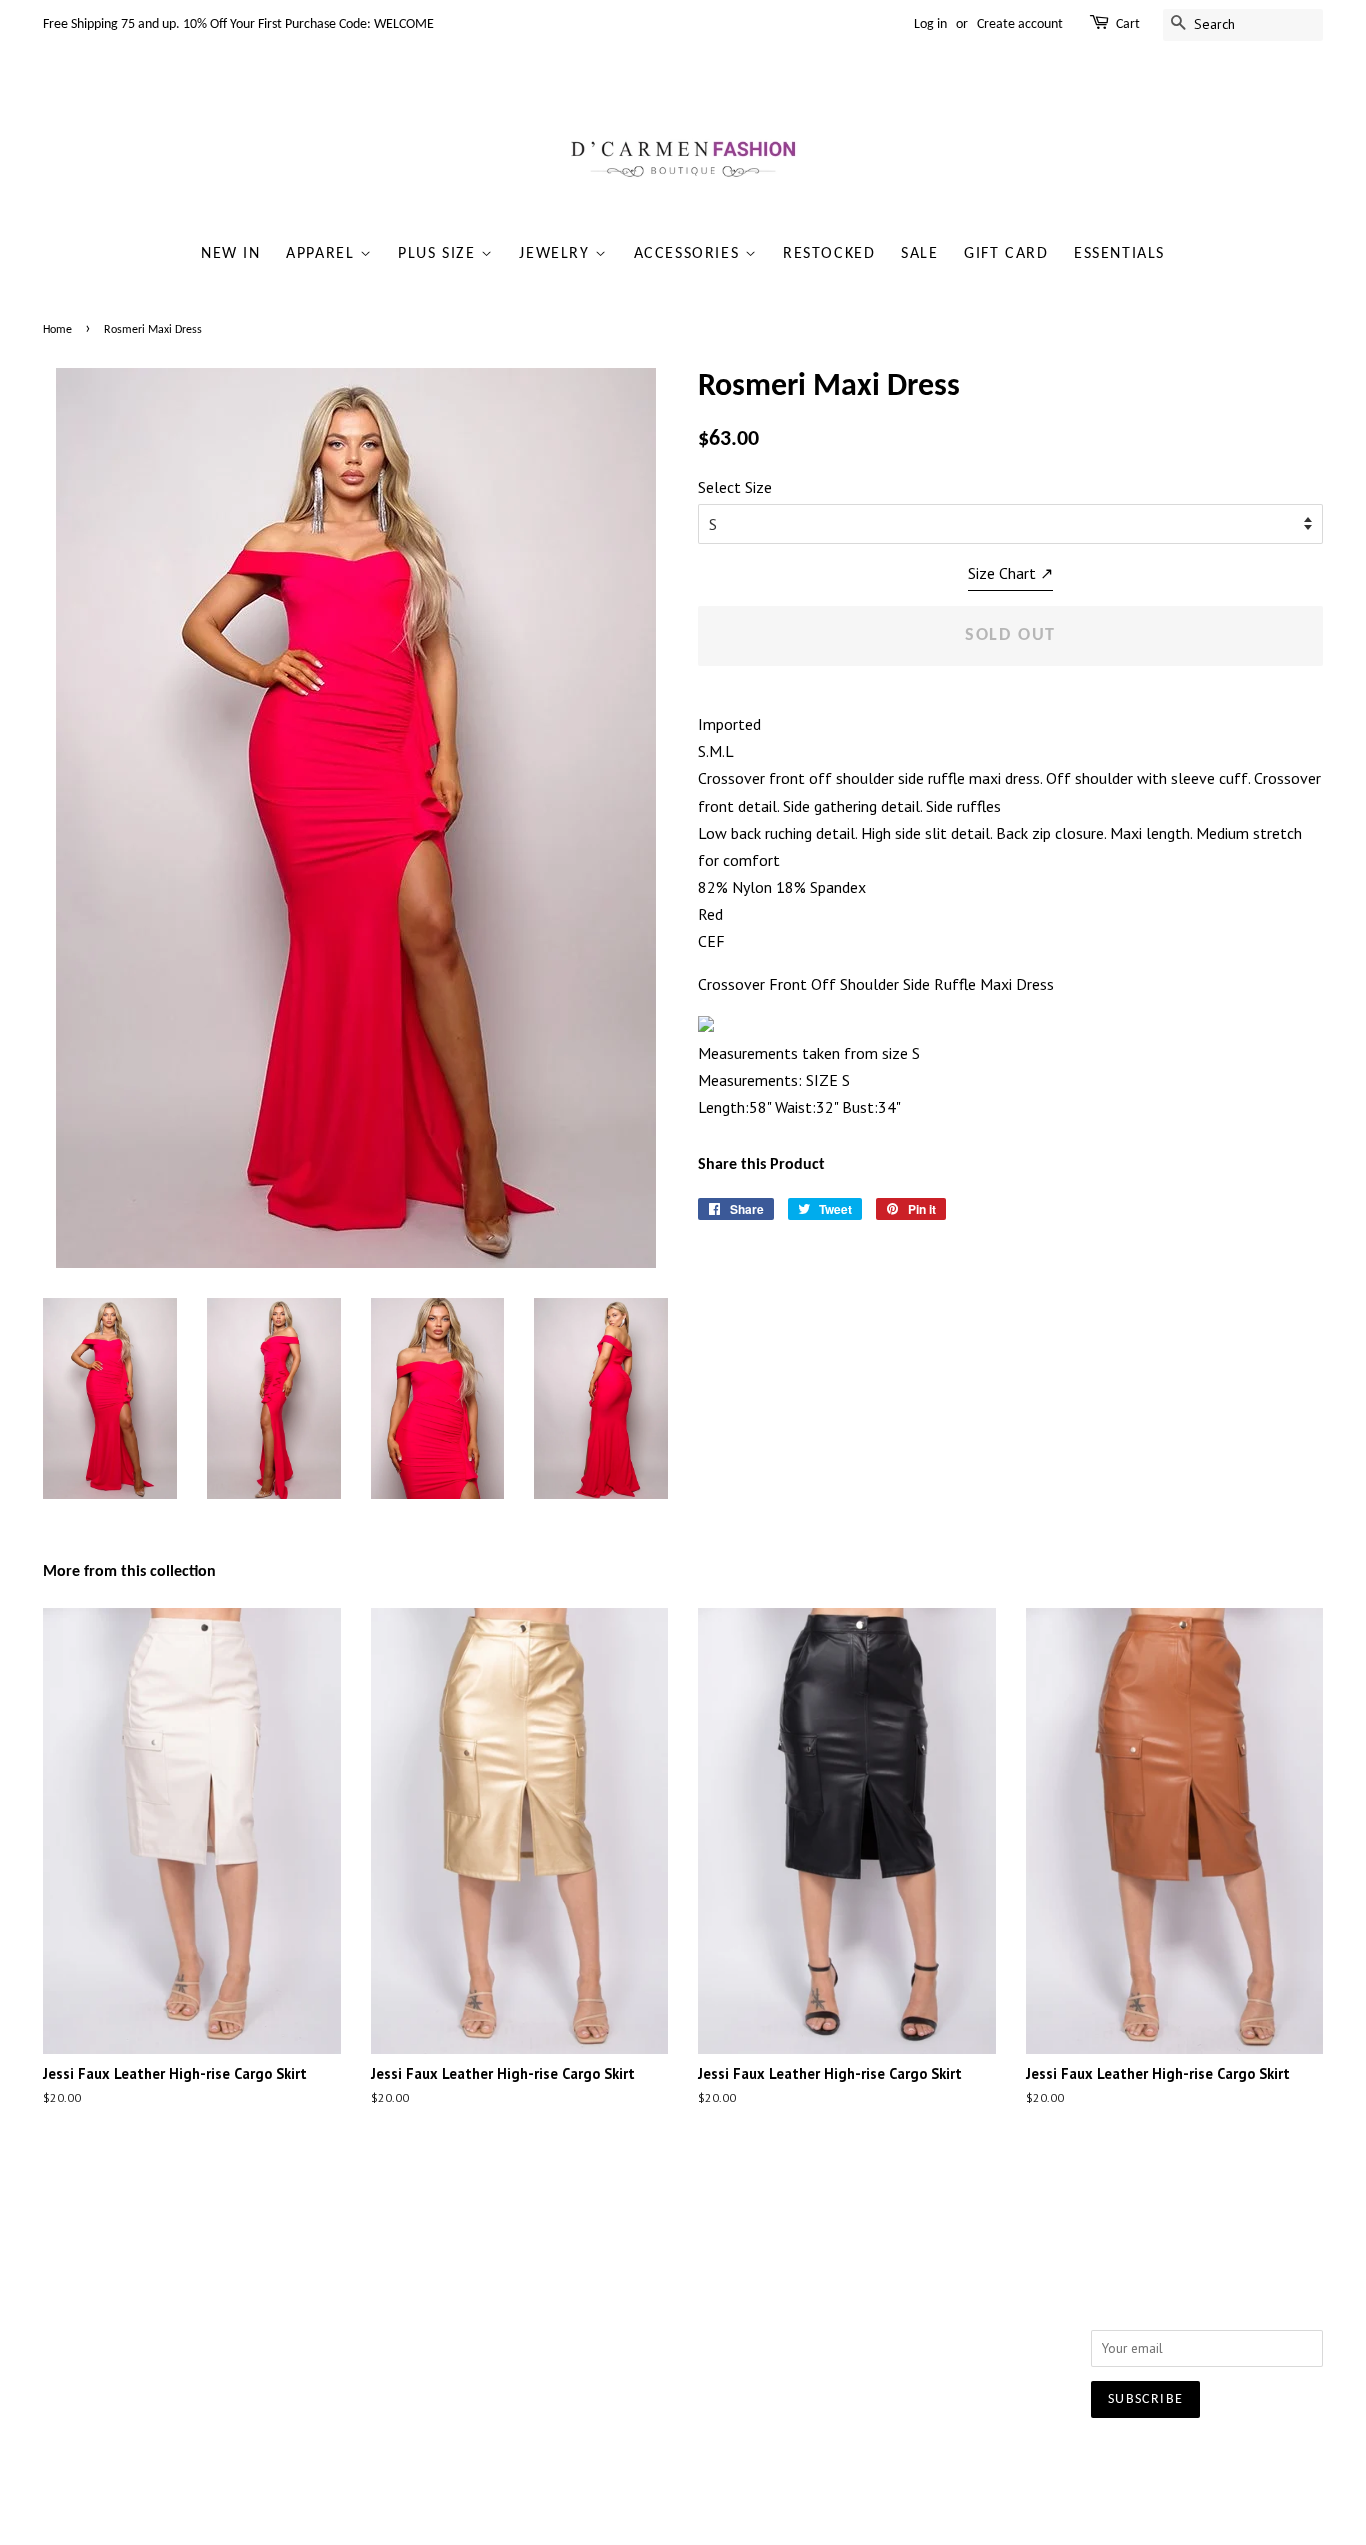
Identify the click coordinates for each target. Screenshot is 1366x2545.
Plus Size (439, 254)
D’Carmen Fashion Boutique (619, 2460)
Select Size (735, 487)
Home (57, 330)
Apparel (323, 254)
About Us (331, 2285)
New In (231, 254)
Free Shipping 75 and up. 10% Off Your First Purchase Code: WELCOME (238, 24)
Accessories (689, 254)
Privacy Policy (344, 2338)
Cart (1128, 24)
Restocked (829, 254)
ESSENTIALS (1119, 254)
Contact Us (336, 2311)
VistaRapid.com (823, 2460)
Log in (930, 24)
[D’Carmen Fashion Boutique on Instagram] (877, 2290)
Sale (919, 254)
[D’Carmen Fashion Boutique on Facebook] (840, 2290)
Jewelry (557, 254)
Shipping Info (606, 2285)
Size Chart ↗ (1010, 573)
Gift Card (1006, 254)
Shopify (912, 2460)
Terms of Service (354, 2364)
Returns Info (601, 2311)
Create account (1020, 24)
